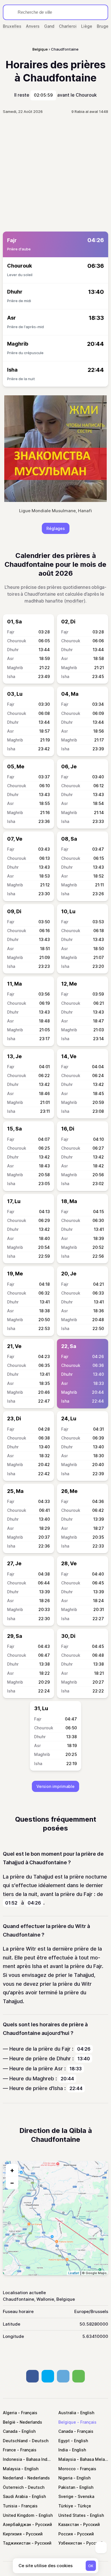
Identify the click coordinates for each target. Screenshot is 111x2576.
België (9, 2422)
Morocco (67, 2469)
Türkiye (66, 2506)
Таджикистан (17, 2543)
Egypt (64, 2441)
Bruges (104, 26)
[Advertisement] (55, 173)
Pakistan (67, 2487)
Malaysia (67, 2459)
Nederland (13, 2478)
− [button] (12, 2183)
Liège (87, 26)
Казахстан (69, 2524)
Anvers (33, 26)
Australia (67, 2413)
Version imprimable (55, 1786)
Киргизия (12, 2534)
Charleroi (68, 26)
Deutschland (15, 2441)
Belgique (67, 2422)
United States (72, 2515)
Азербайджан (17, 2524)
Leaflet (74, 2273)
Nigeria (65, 2478)
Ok (91, 2566)
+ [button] (12, 2170)
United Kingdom (19, 2515)
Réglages (56, 528)
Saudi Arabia (15, 2496)
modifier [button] (75, 601)
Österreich (13, 2487)
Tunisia (10, 2506)
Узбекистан (70, 2543)
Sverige (66, 2496)
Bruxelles (12, 26)
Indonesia (12, 2459)
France (9, 2450)
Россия (66, 2534)
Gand (49, 26)
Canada (10, 2431)
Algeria (10, 2413)
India (63, 2450)
